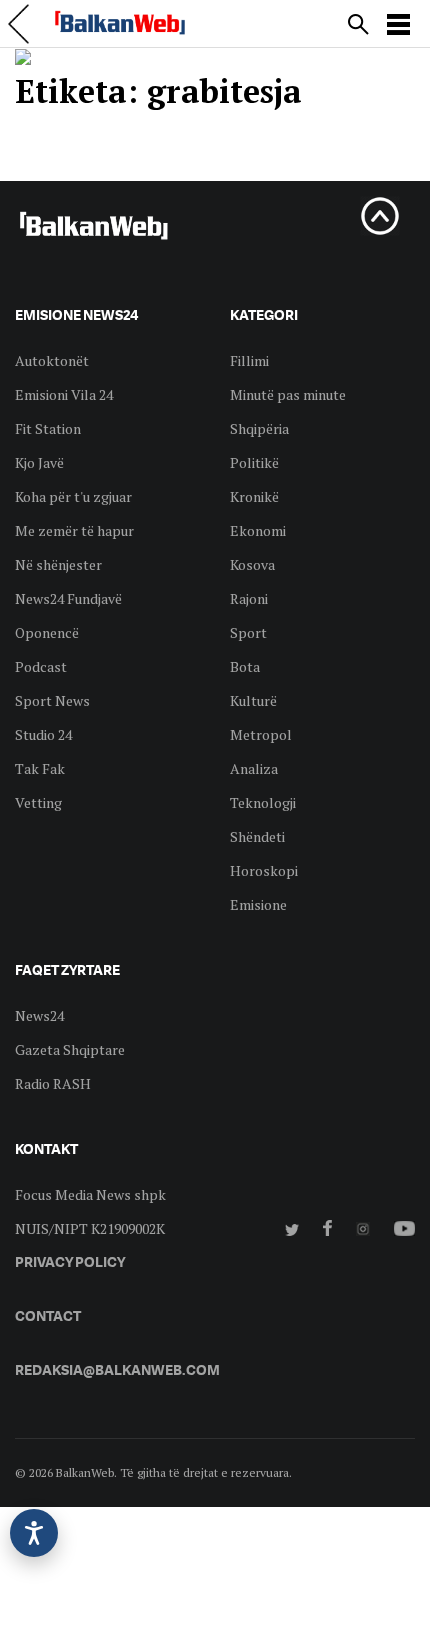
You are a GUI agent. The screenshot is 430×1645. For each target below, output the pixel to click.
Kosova (252, 564)
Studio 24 (43, 734)
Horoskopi (264, 870)
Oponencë (47, 632)
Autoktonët (52, 360)
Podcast (41, 666)
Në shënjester (58, 564)
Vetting (38, 802)
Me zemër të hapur (74, 530)
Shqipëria (259, 428)
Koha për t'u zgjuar (73, 496)
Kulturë (253, 700)
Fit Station (48, 428)
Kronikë (254, 496)
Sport (248, 632)
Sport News (52, 700)
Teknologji (263, 802)
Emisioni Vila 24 (64, 394)
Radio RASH (53, 1083)
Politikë (254, 462)
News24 (39, 1015)
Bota (245, 666)
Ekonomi (258, 530)
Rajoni (249, 598)
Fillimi (249, 360)
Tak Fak (40, 768)
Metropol (261, 734)
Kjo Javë (39, 462)
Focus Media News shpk (90, 1194)
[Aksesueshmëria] (34, 1533)
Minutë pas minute (288, 394)
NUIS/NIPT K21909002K (90, 1228)
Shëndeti (257, 836)
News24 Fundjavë (68, 598)
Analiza (254, 768)
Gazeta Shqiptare (70, 1049)
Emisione (258, 904)
